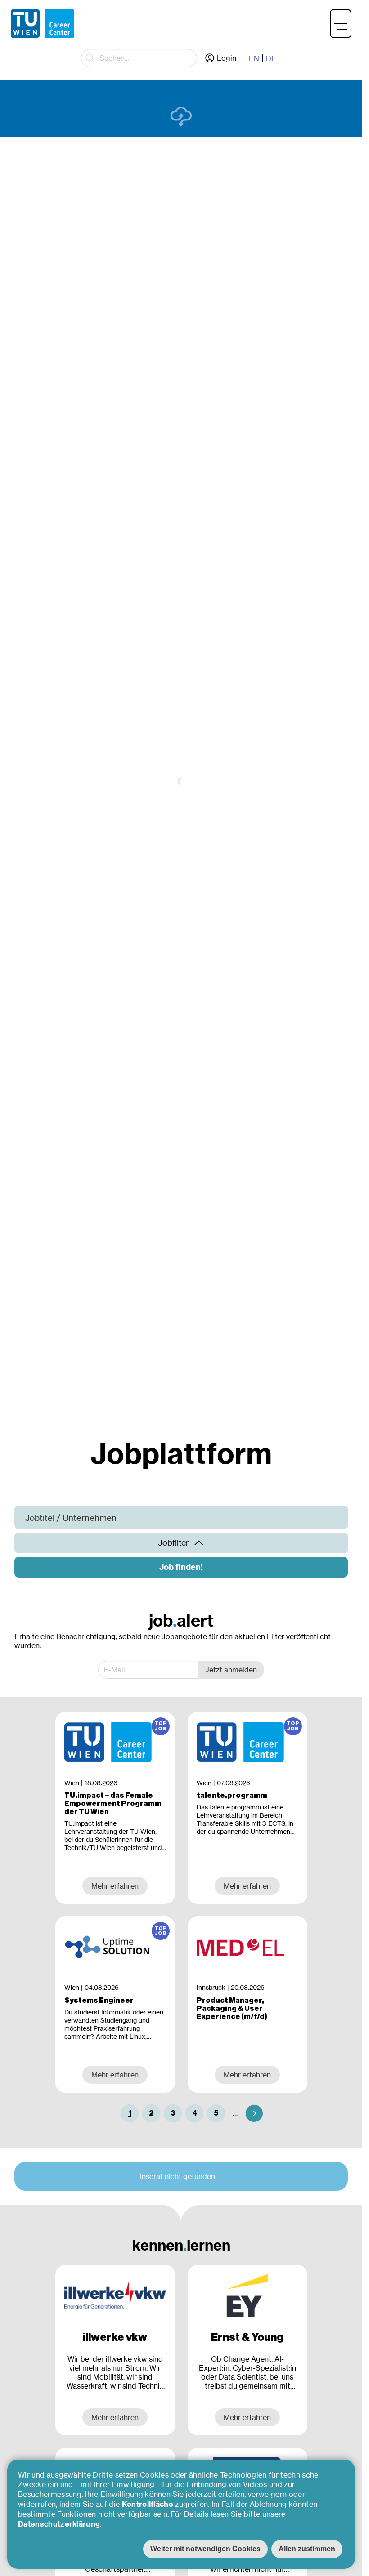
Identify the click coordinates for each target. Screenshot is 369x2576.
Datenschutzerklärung (59, 2524)
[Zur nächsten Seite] (254, 2113)
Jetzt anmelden (231, 1670)
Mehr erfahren (115, 2417)
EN (254, 58)
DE (271, 58)
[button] (341, 24)
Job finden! (181, 1567)
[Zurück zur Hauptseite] (43, 24)
